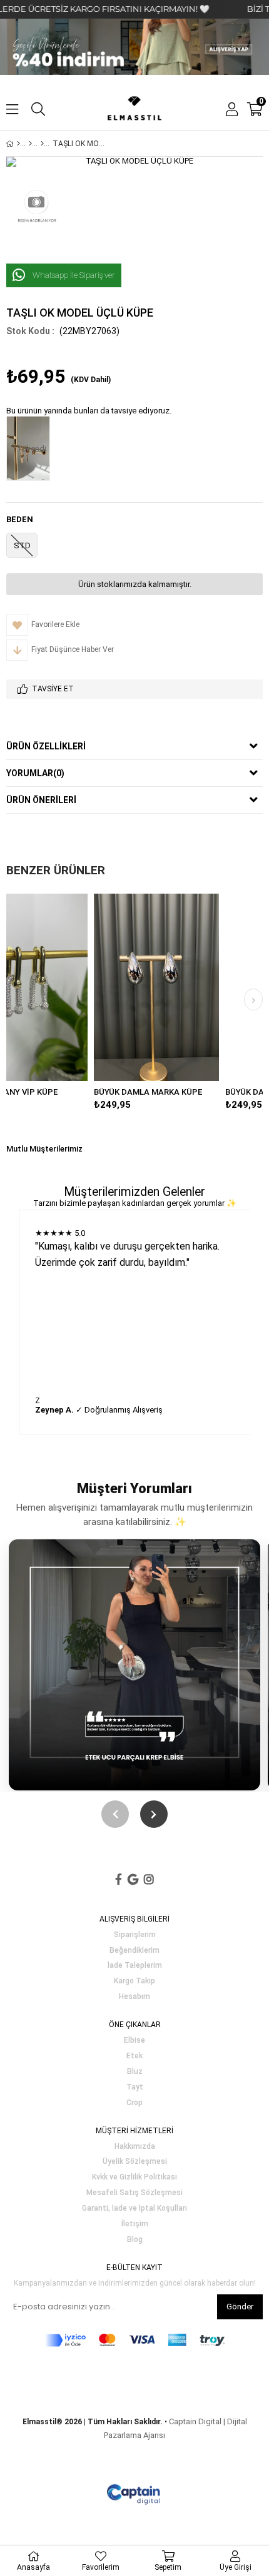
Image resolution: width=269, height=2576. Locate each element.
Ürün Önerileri (41, 800)
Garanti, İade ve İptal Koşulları (134, 2208)
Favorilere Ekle (85, 987)
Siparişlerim (135, 1935)
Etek (134, 2056)
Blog (135, 2240)
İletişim (135, 2224)
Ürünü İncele (112, 987)
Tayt (135, 2087)
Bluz (135, 2072)
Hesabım (134, 1997)
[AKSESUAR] (30, 144)
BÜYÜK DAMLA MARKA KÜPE (77, 1092)
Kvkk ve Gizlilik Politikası (134, 2177)
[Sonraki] (154, 1814)
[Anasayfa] (18, 144)
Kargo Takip (134, 1981)
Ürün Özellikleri (46, 746)
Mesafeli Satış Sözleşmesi (134, 2193)
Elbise (134, 2041)
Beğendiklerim (134, 1951)
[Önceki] (115, 1814)
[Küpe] (42, 144)
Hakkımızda (135, 2147)
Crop (134, 2103)
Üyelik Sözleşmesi (135, 2162)
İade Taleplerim (135, 1966)
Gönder (240, 2307)
